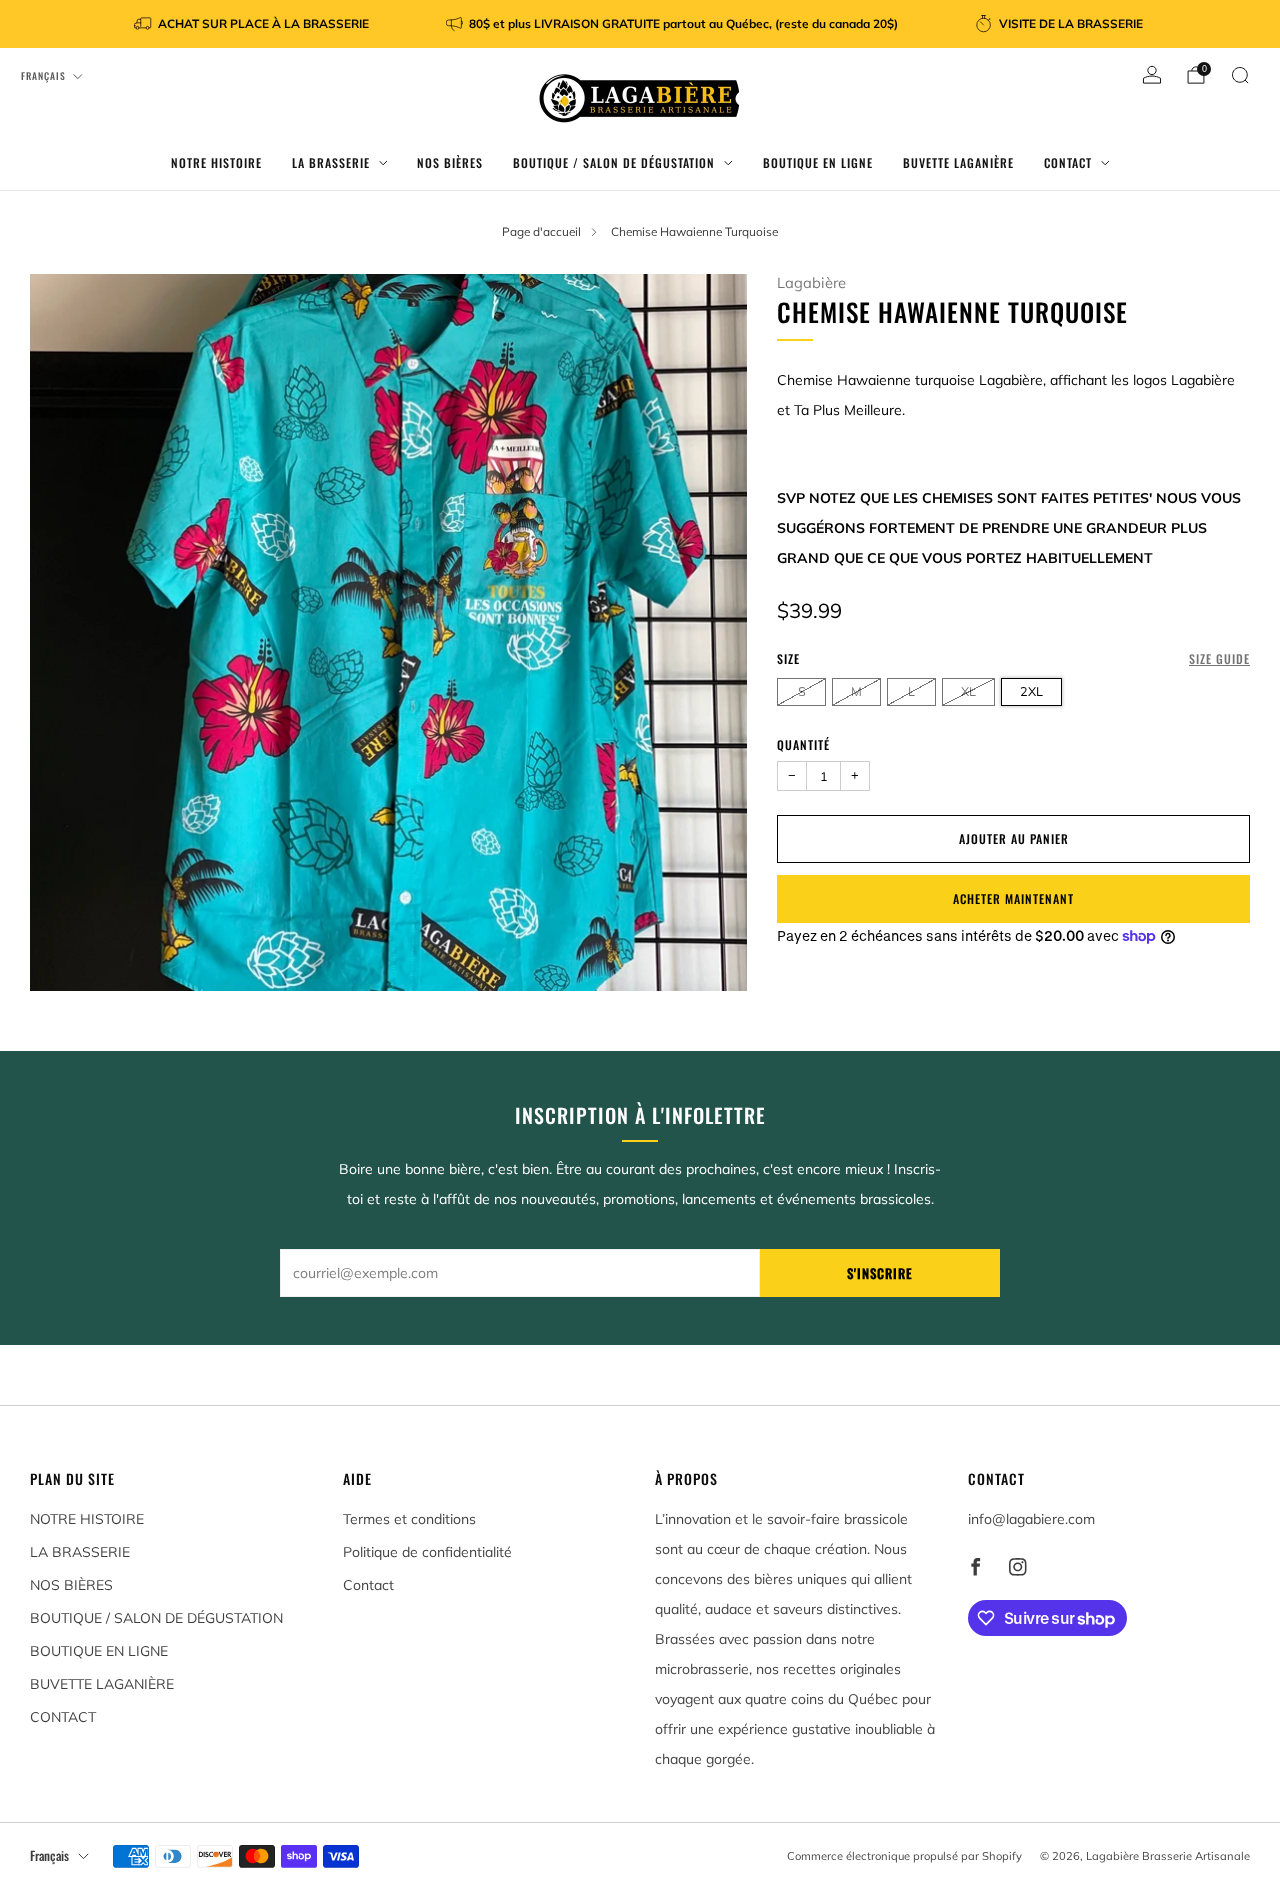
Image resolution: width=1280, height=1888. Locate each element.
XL (968, 691)
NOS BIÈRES (450, 162)
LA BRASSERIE (331, 162)
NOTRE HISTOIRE (216, 162)
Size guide (1219, 658)
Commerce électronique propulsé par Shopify (904, 1856)
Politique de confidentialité (427, 1552)
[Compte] (1152, 75)
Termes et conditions (409, 1519)
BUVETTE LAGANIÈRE (958, 162)
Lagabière (811, 282)
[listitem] (253, 24)
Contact (368, 1585)
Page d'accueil (541, 231)
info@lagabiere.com (1031, 1519)
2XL (1031, 691)
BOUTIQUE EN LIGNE (818, 162)
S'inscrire (880, 1273)
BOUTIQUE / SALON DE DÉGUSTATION (614, 162)
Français (43, 76)
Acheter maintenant (1013, 898)
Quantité (803, 744)
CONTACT (1068, 162)
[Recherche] (1240, 75)
